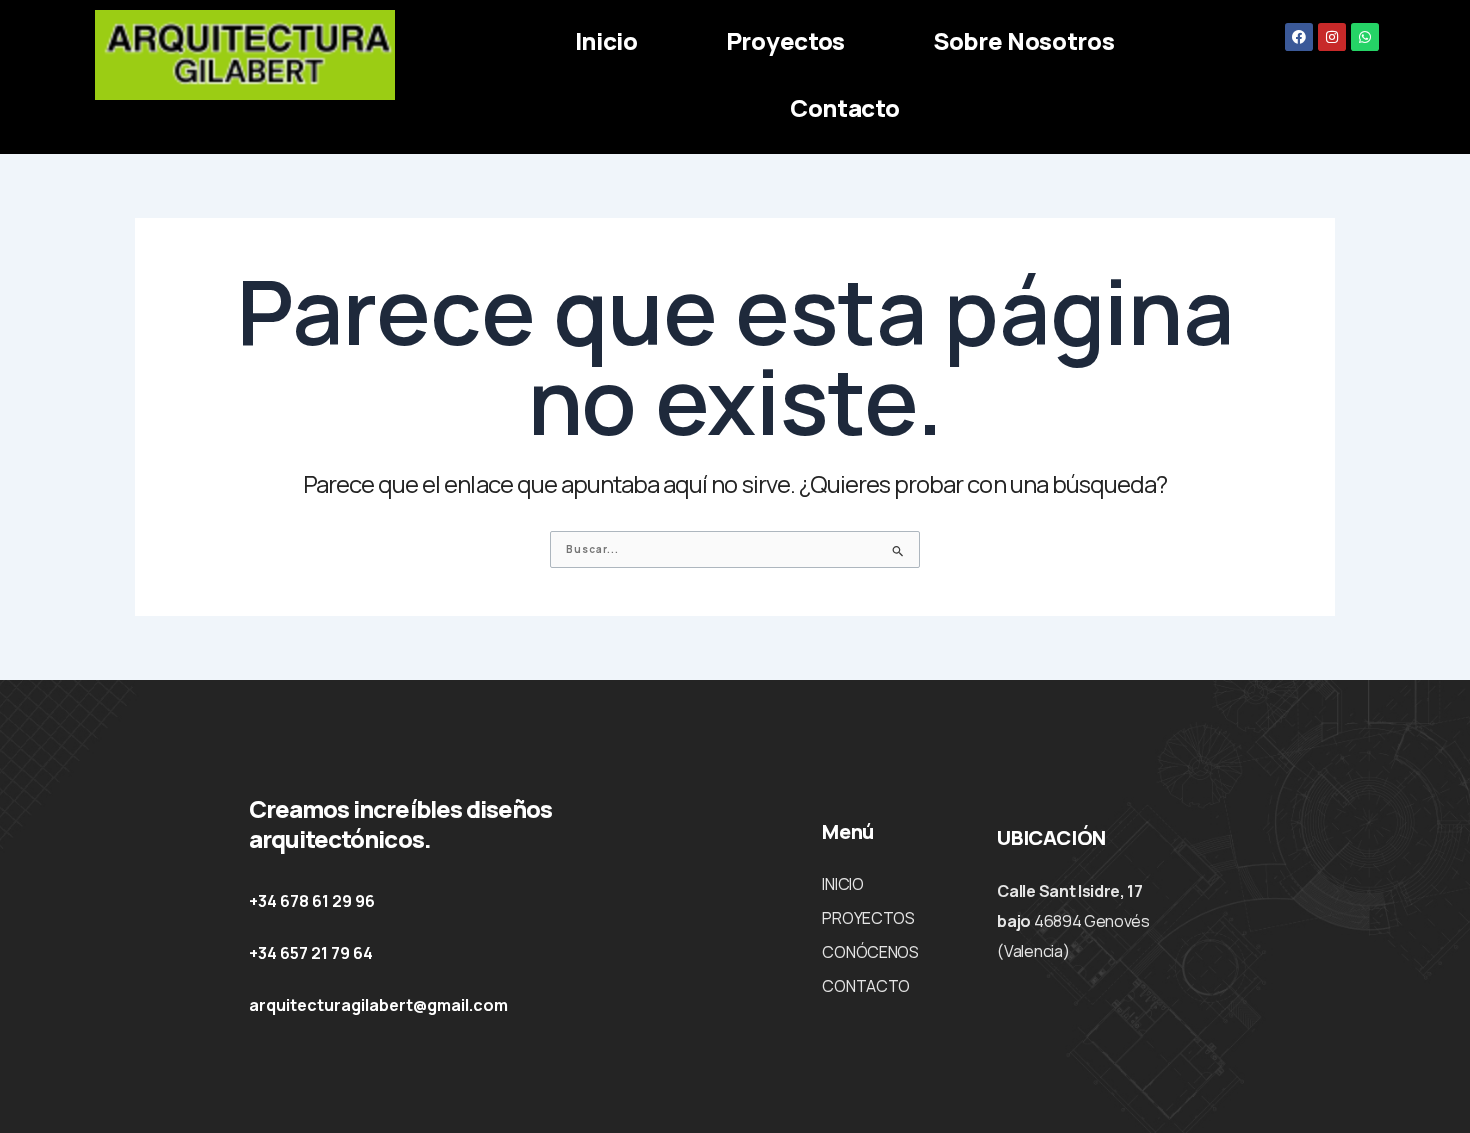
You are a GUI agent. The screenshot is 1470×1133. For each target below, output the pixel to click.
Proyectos (785, 40)
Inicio (606, 40)
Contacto (844, 107)
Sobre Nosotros (1024, 40)
